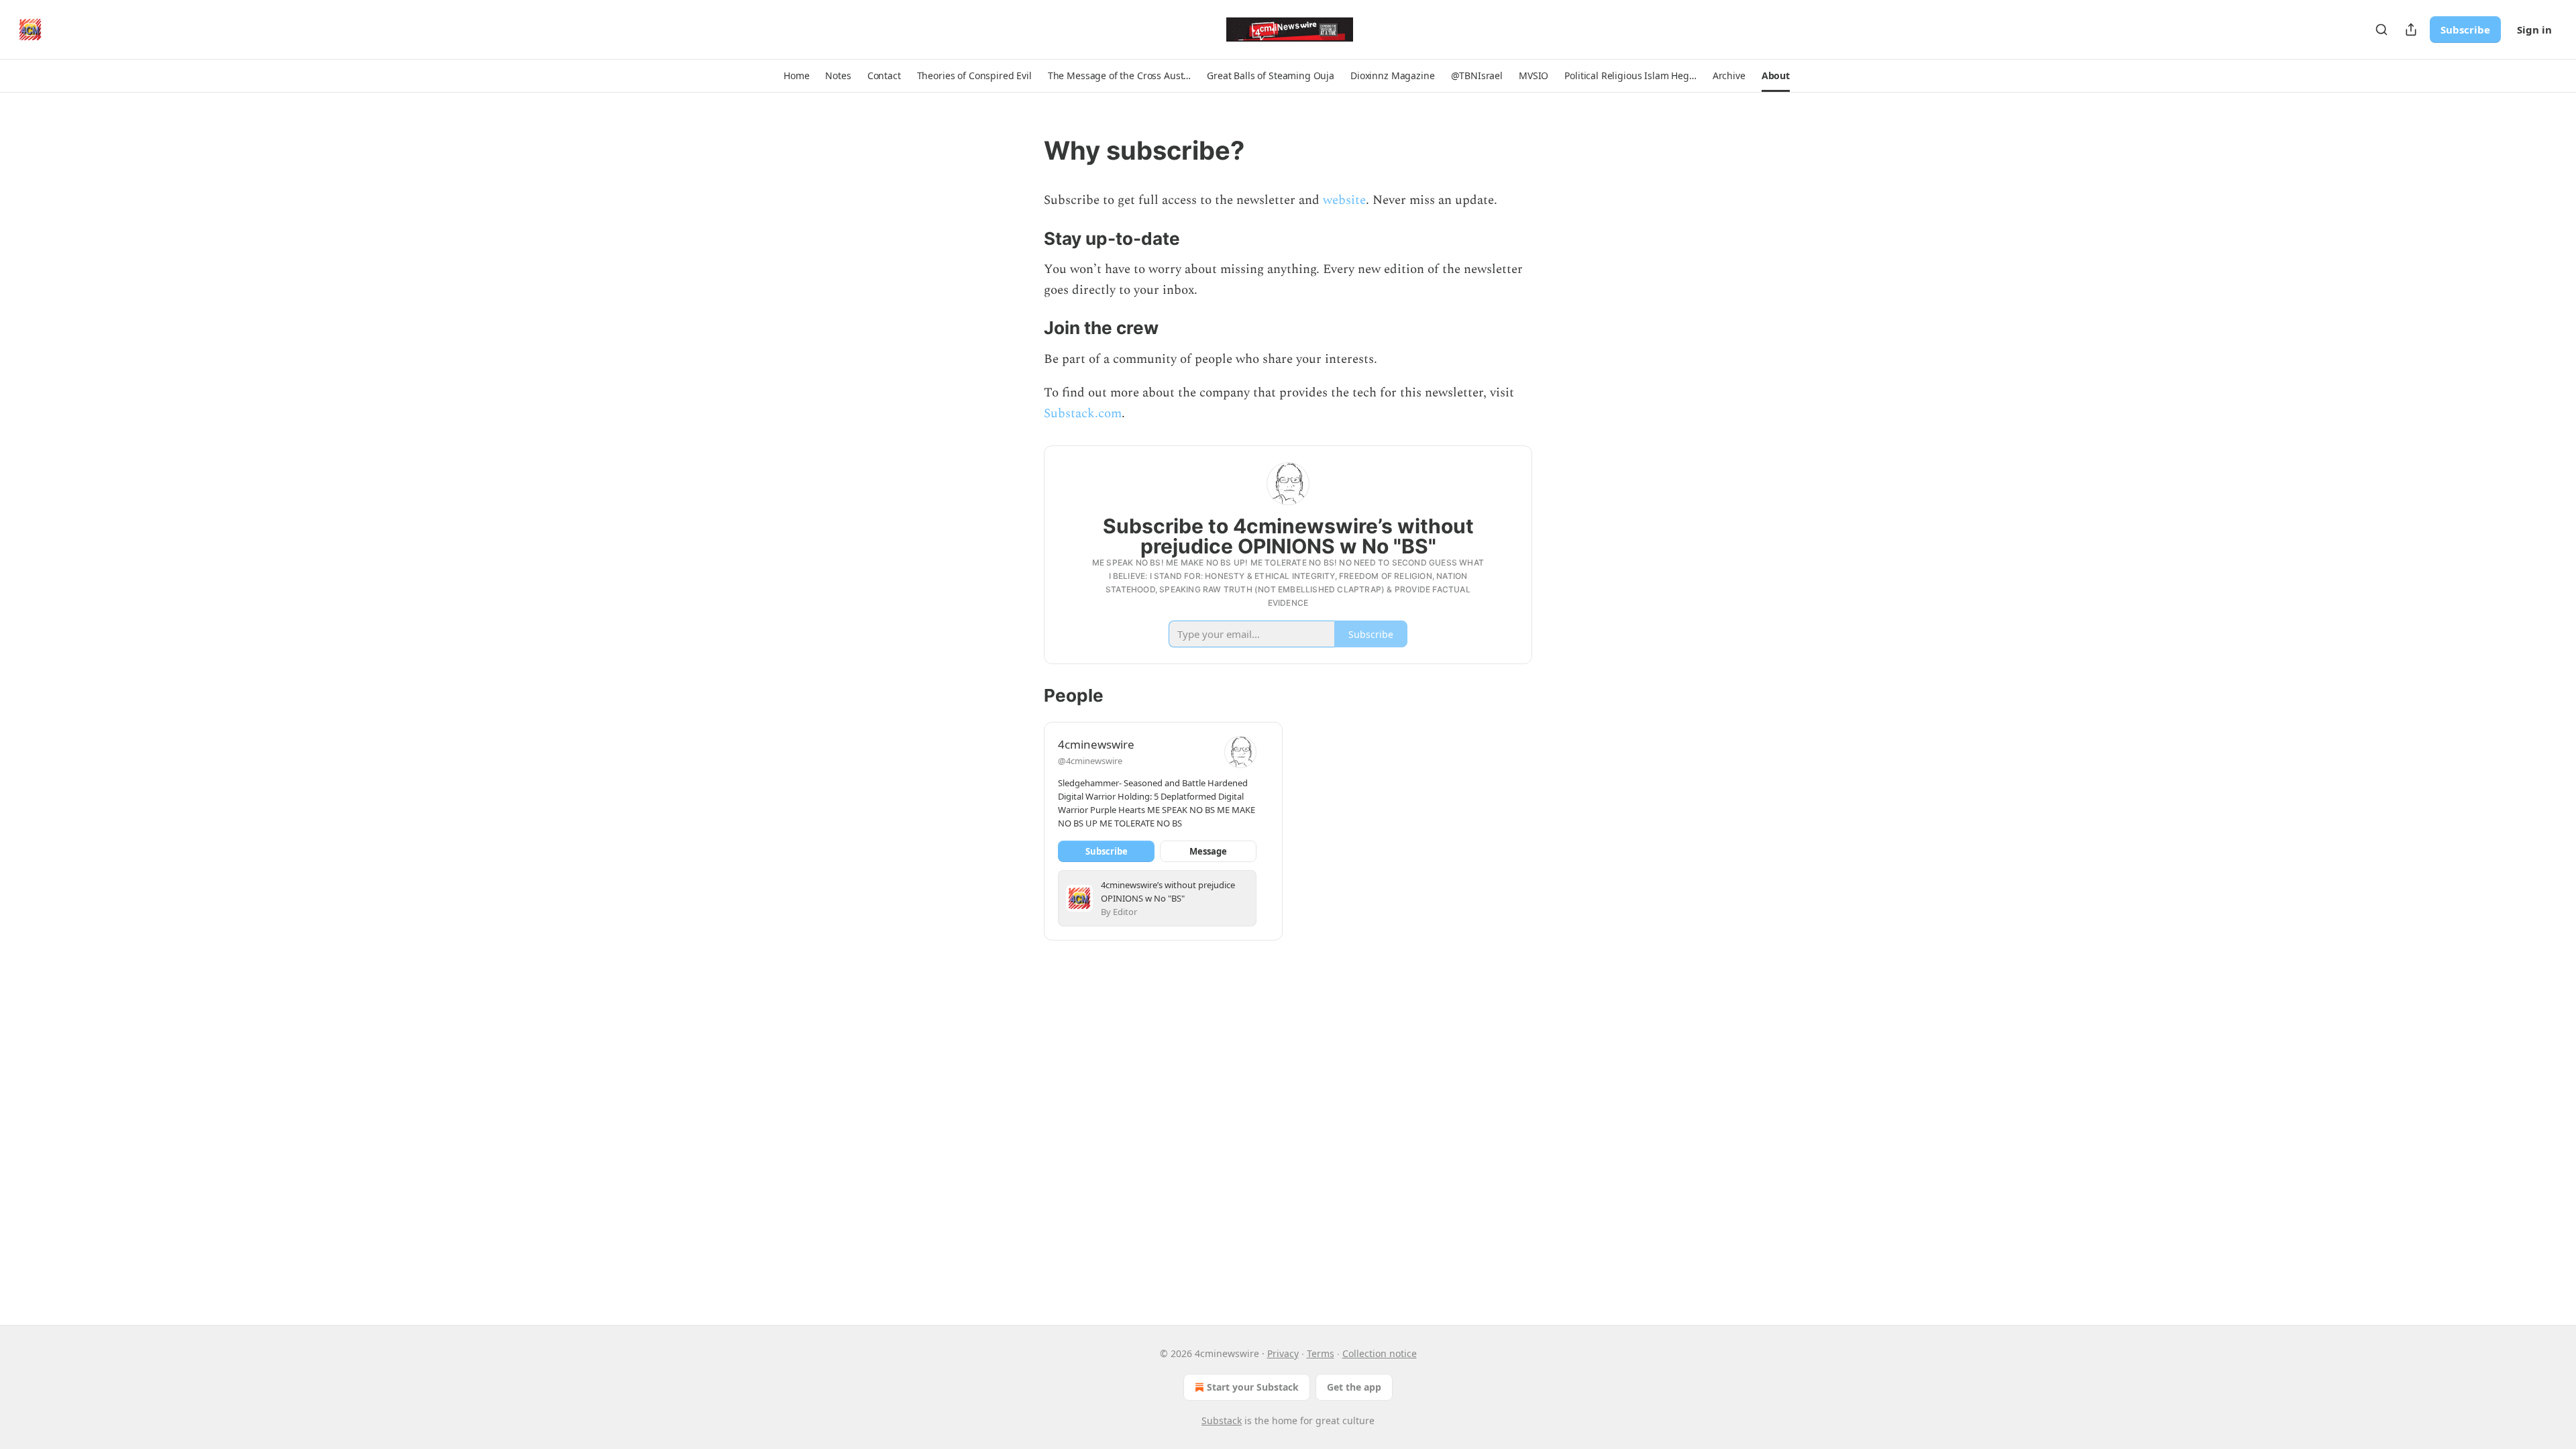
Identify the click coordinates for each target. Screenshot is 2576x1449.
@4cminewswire (1090, 761)
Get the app (1354, 1387)
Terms (1321, 1353)
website (1344, 200)
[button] (796, 76)
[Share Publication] (2411, 30)
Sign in (2534, 30)
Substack (1222, 1420)
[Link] (1025, 150)
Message (1208, 851)
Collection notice (1380, 1353)
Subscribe (2465, 30)
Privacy (1283, 1353)
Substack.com (1083, 414)
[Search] (2381, 30)
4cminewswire (1096, 744)
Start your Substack (1253, 1387)
